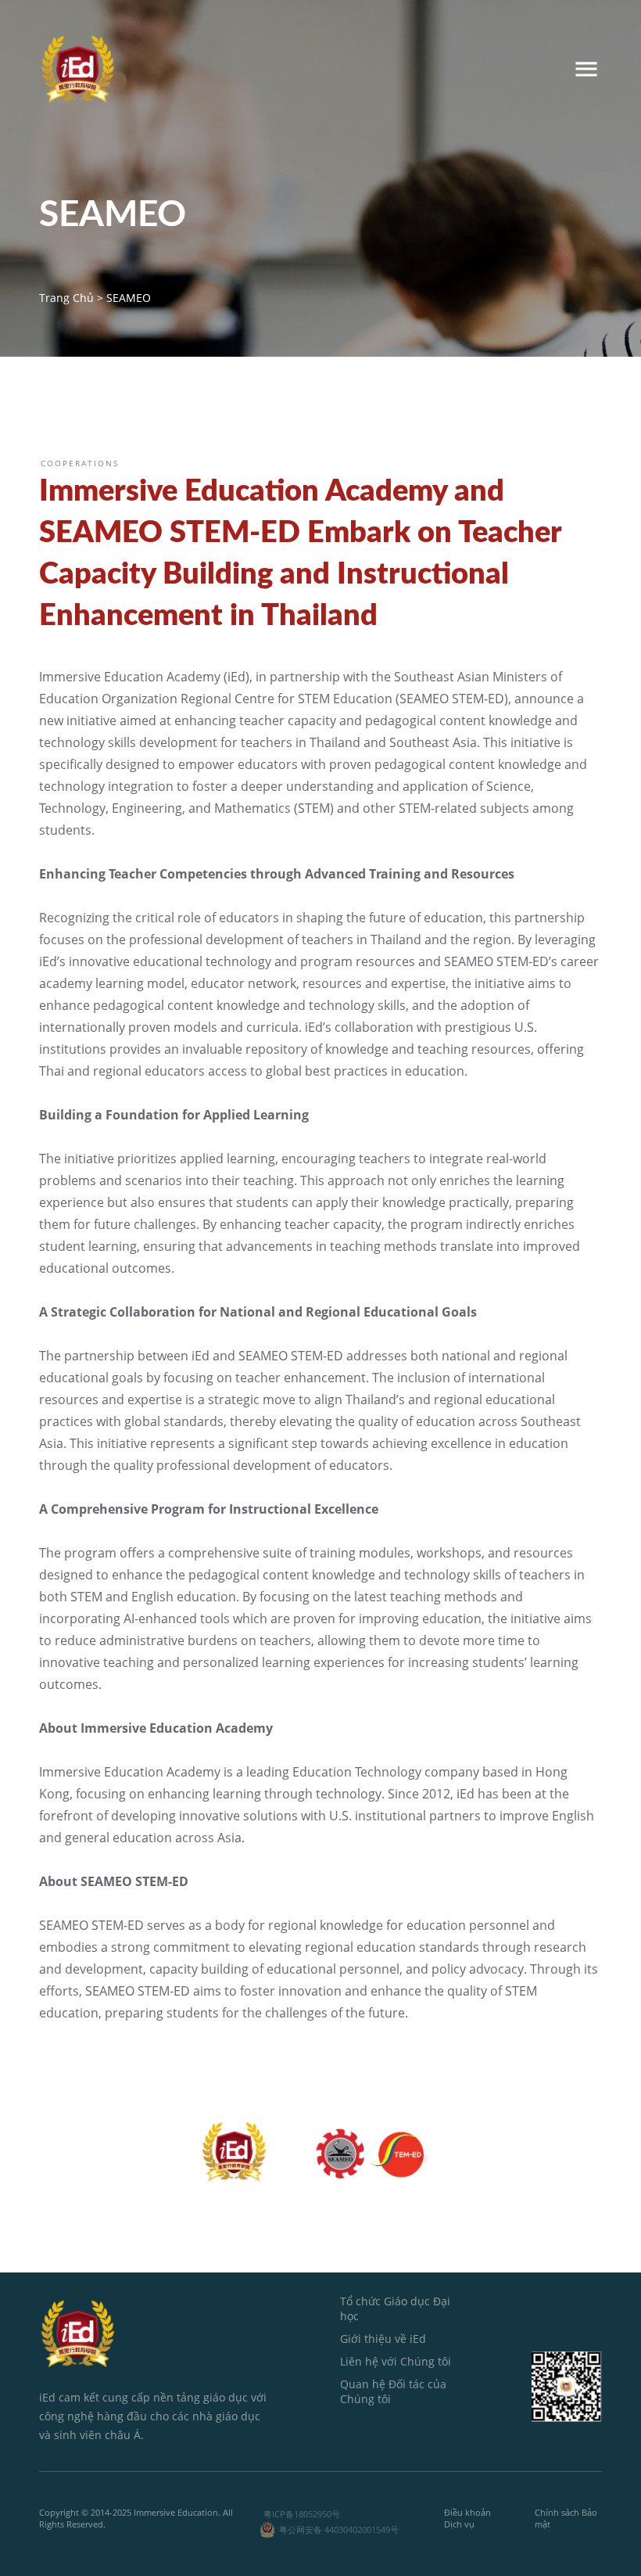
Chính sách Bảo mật (566, 2518)
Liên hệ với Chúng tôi (396, 2361)
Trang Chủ (66, 298)
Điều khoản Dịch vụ (467, 2518)
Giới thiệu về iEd (383, 2339)
